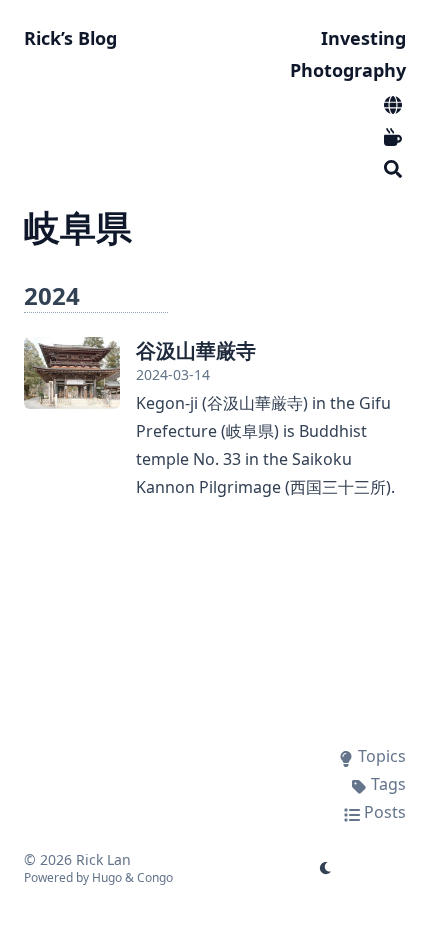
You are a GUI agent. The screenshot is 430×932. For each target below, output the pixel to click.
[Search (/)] (393, 166)
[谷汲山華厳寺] (72, 373)
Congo (155, 877)
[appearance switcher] (326, 868)
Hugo (107, 877)
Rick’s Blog (70, 38)
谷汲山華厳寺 (196, 350)
